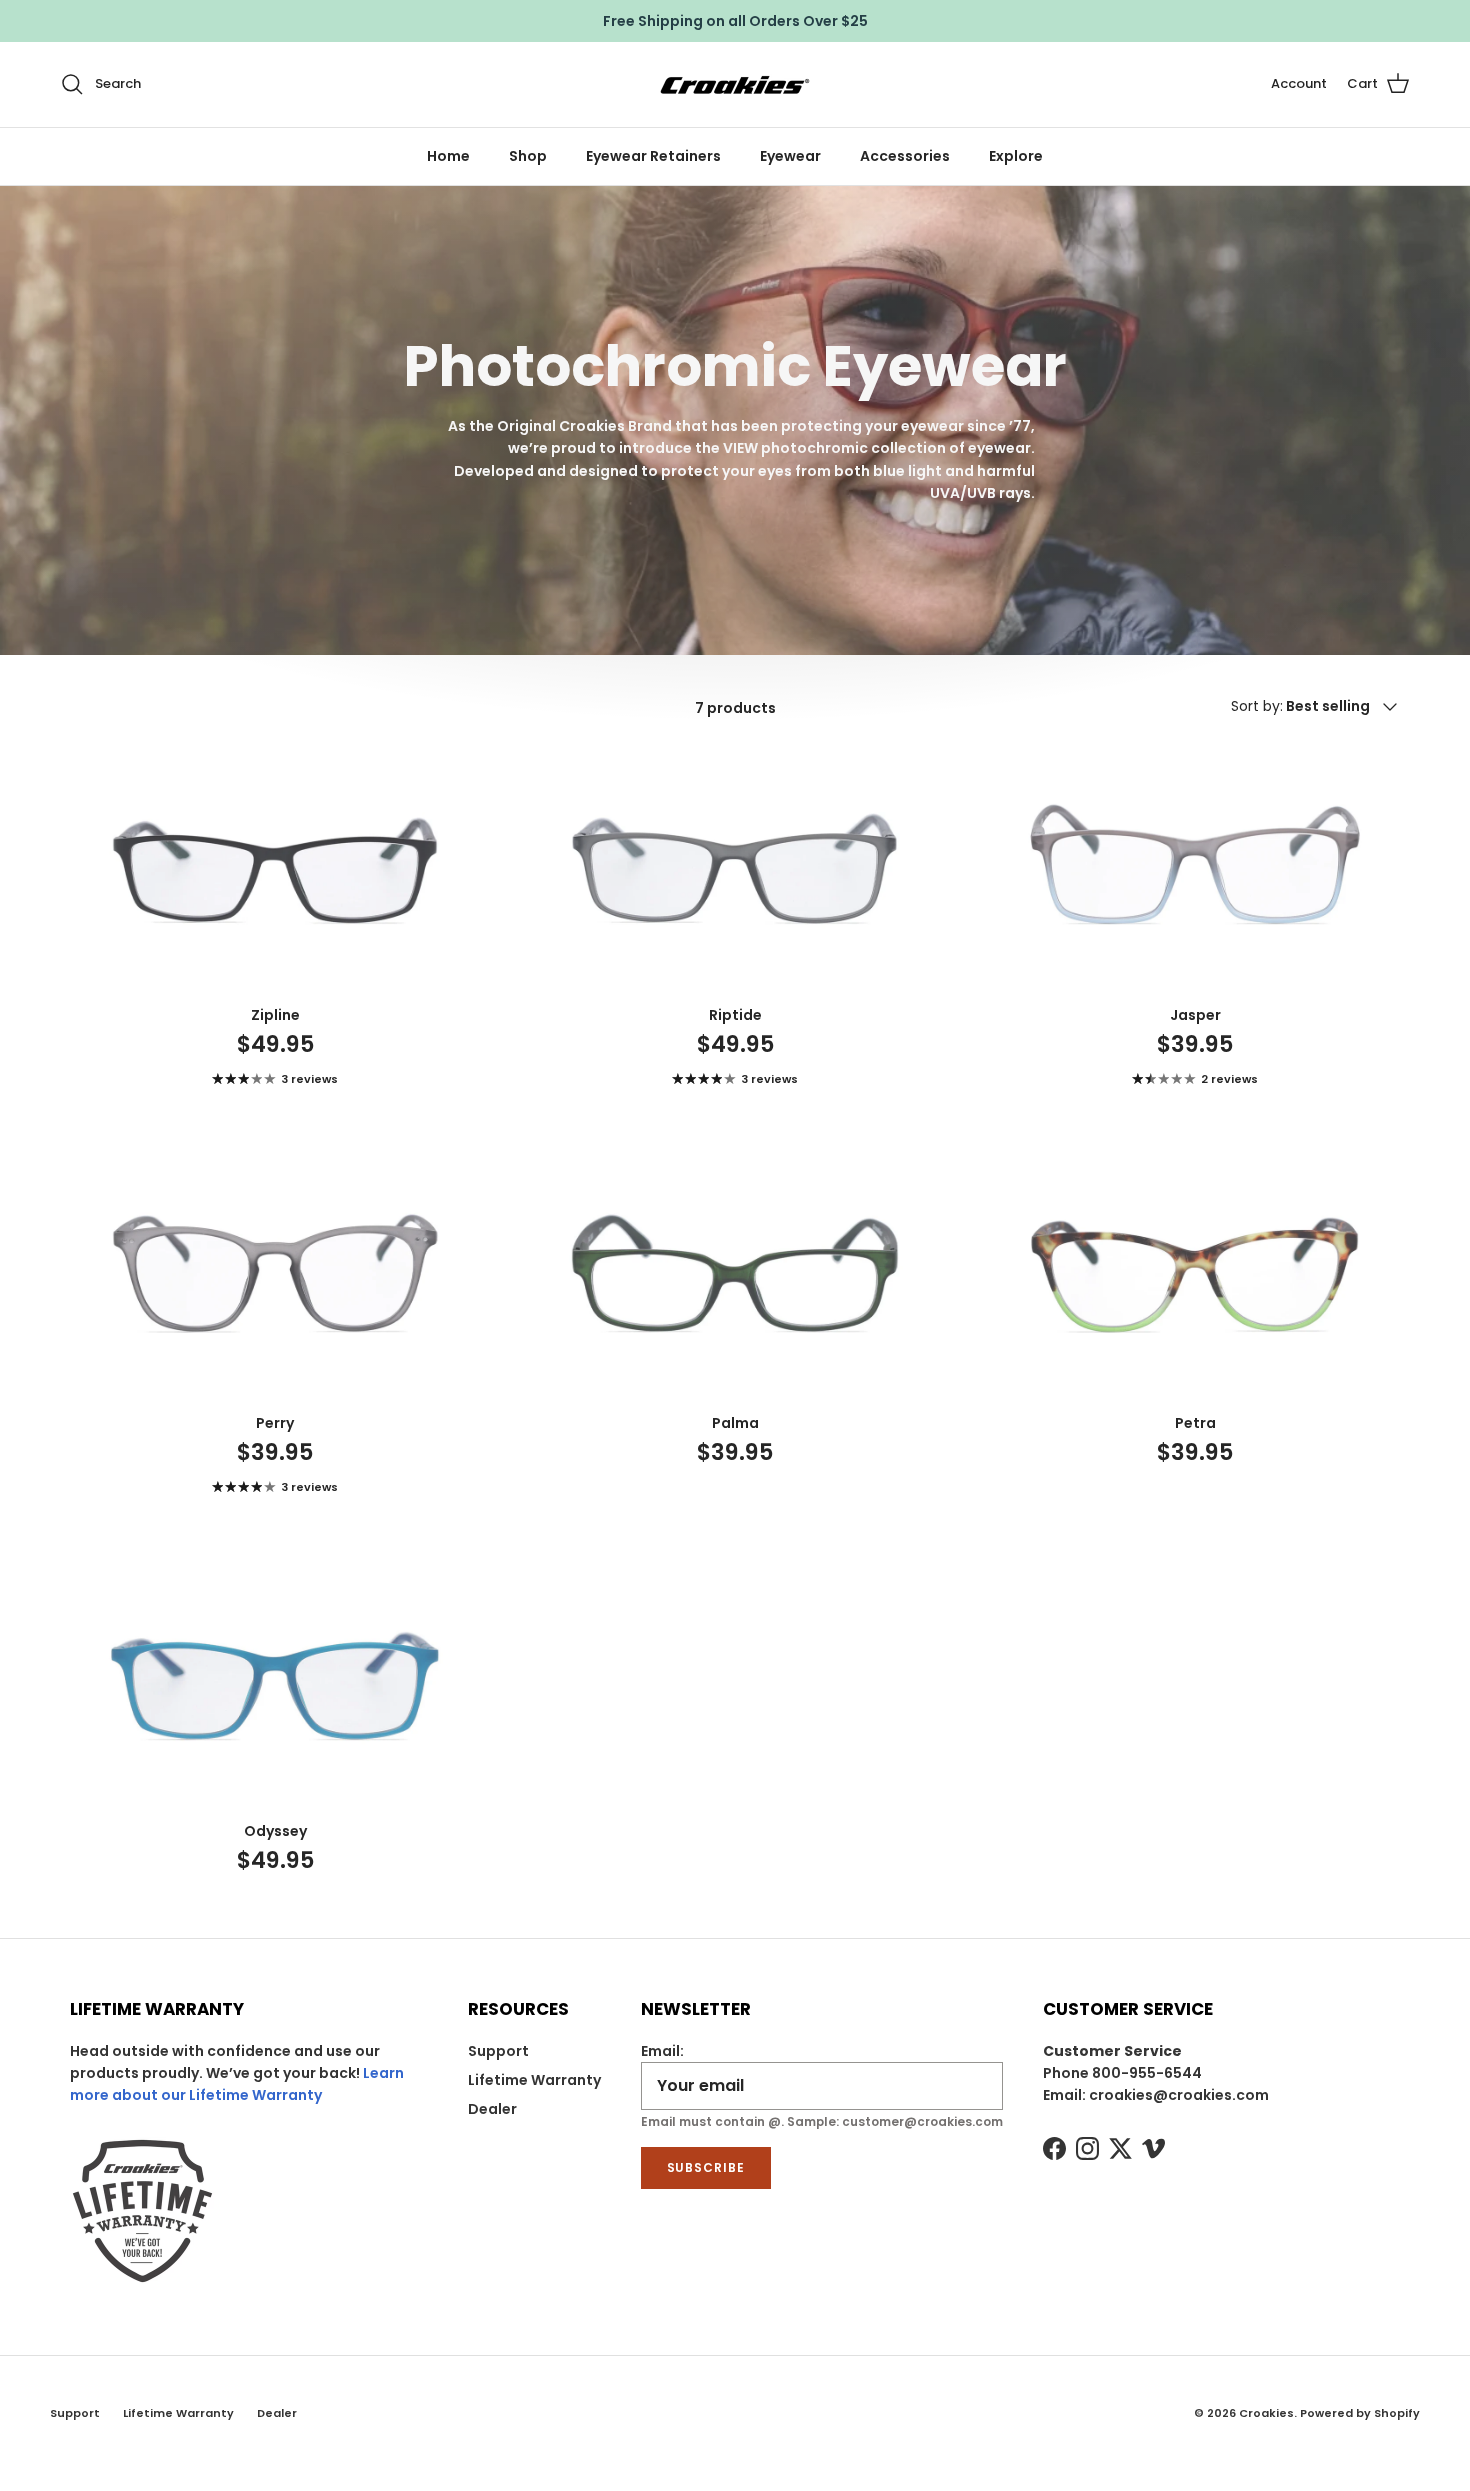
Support (498, 2051)
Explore (1016, 156)
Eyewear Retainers (653, 156)
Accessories (905, 156)
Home (448, 156)
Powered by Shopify (1360, 2413)
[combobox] (1348, 707)
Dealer (492, 2109)
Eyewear (790, 156)
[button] (1378, 84)
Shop (528, 156)
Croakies (1266, 2413)
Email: (662, 2051)
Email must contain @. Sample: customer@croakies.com (822, 2122)
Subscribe (706, 2167)
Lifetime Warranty (534, 2080)
